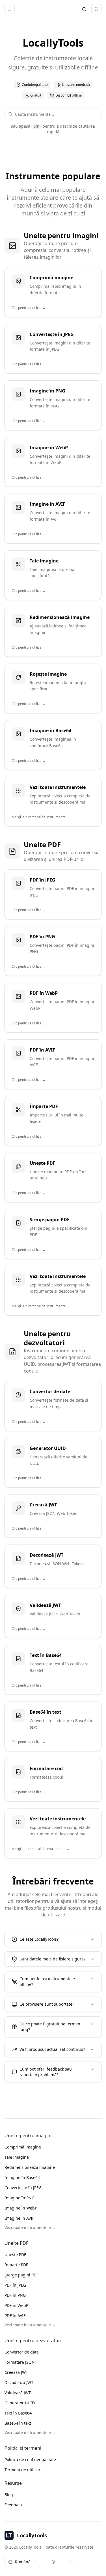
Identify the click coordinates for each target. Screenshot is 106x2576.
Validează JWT (18, 2393)
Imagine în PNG (20, 2198)
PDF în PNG (15, 2295)
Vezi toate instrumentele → (30, 2227)
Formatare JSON (20, 2362)
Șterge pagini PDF (21, 2275)
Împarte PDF (16, 2265)
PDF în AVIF (15, 2316)
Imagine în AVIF (19, 2218)
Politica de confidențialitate (30, 2460)
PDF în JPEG (15, 2285)
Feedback (13, 2505)
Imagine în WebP (21, 2208)
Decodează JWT (19, 2382)
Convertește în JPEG (23, 2188)
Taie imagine (17, 2157)
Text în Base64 (18, 2413)
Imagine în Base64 (22, 2177)
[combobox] (56, 114)
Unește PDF (15, 2255)
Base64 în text (18, 2423)
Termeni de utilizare (24, 2470)
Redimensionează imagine (30, 2167)
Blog (9, 2495)
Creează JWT (16, 2372)
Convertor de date (22, 2352)
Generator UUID (20, 2403)
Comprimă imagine (23, 2147)
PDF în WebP (16, 2305)
